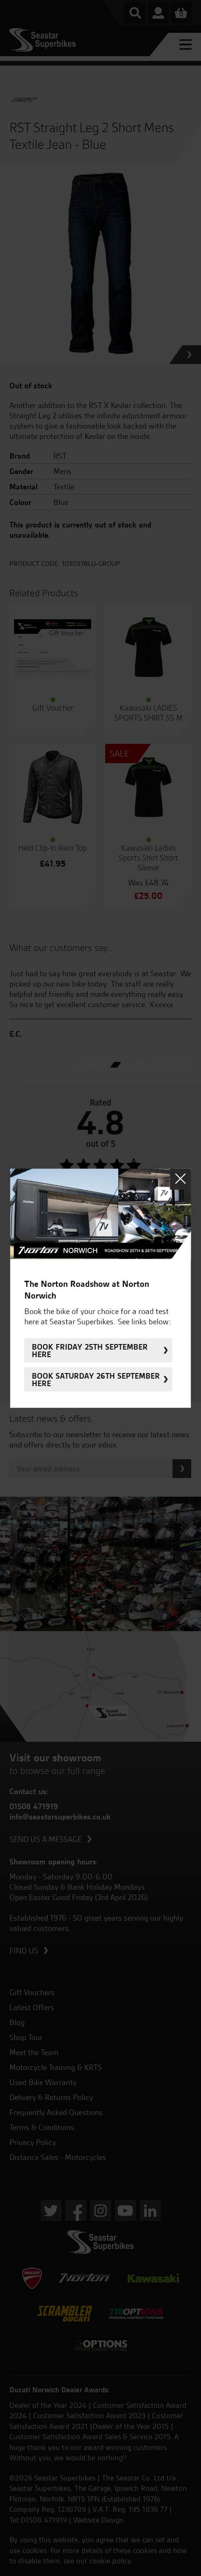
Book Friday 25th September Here (90, 1350)
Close (181, 1179)
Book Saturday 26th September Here (96, 1379)
